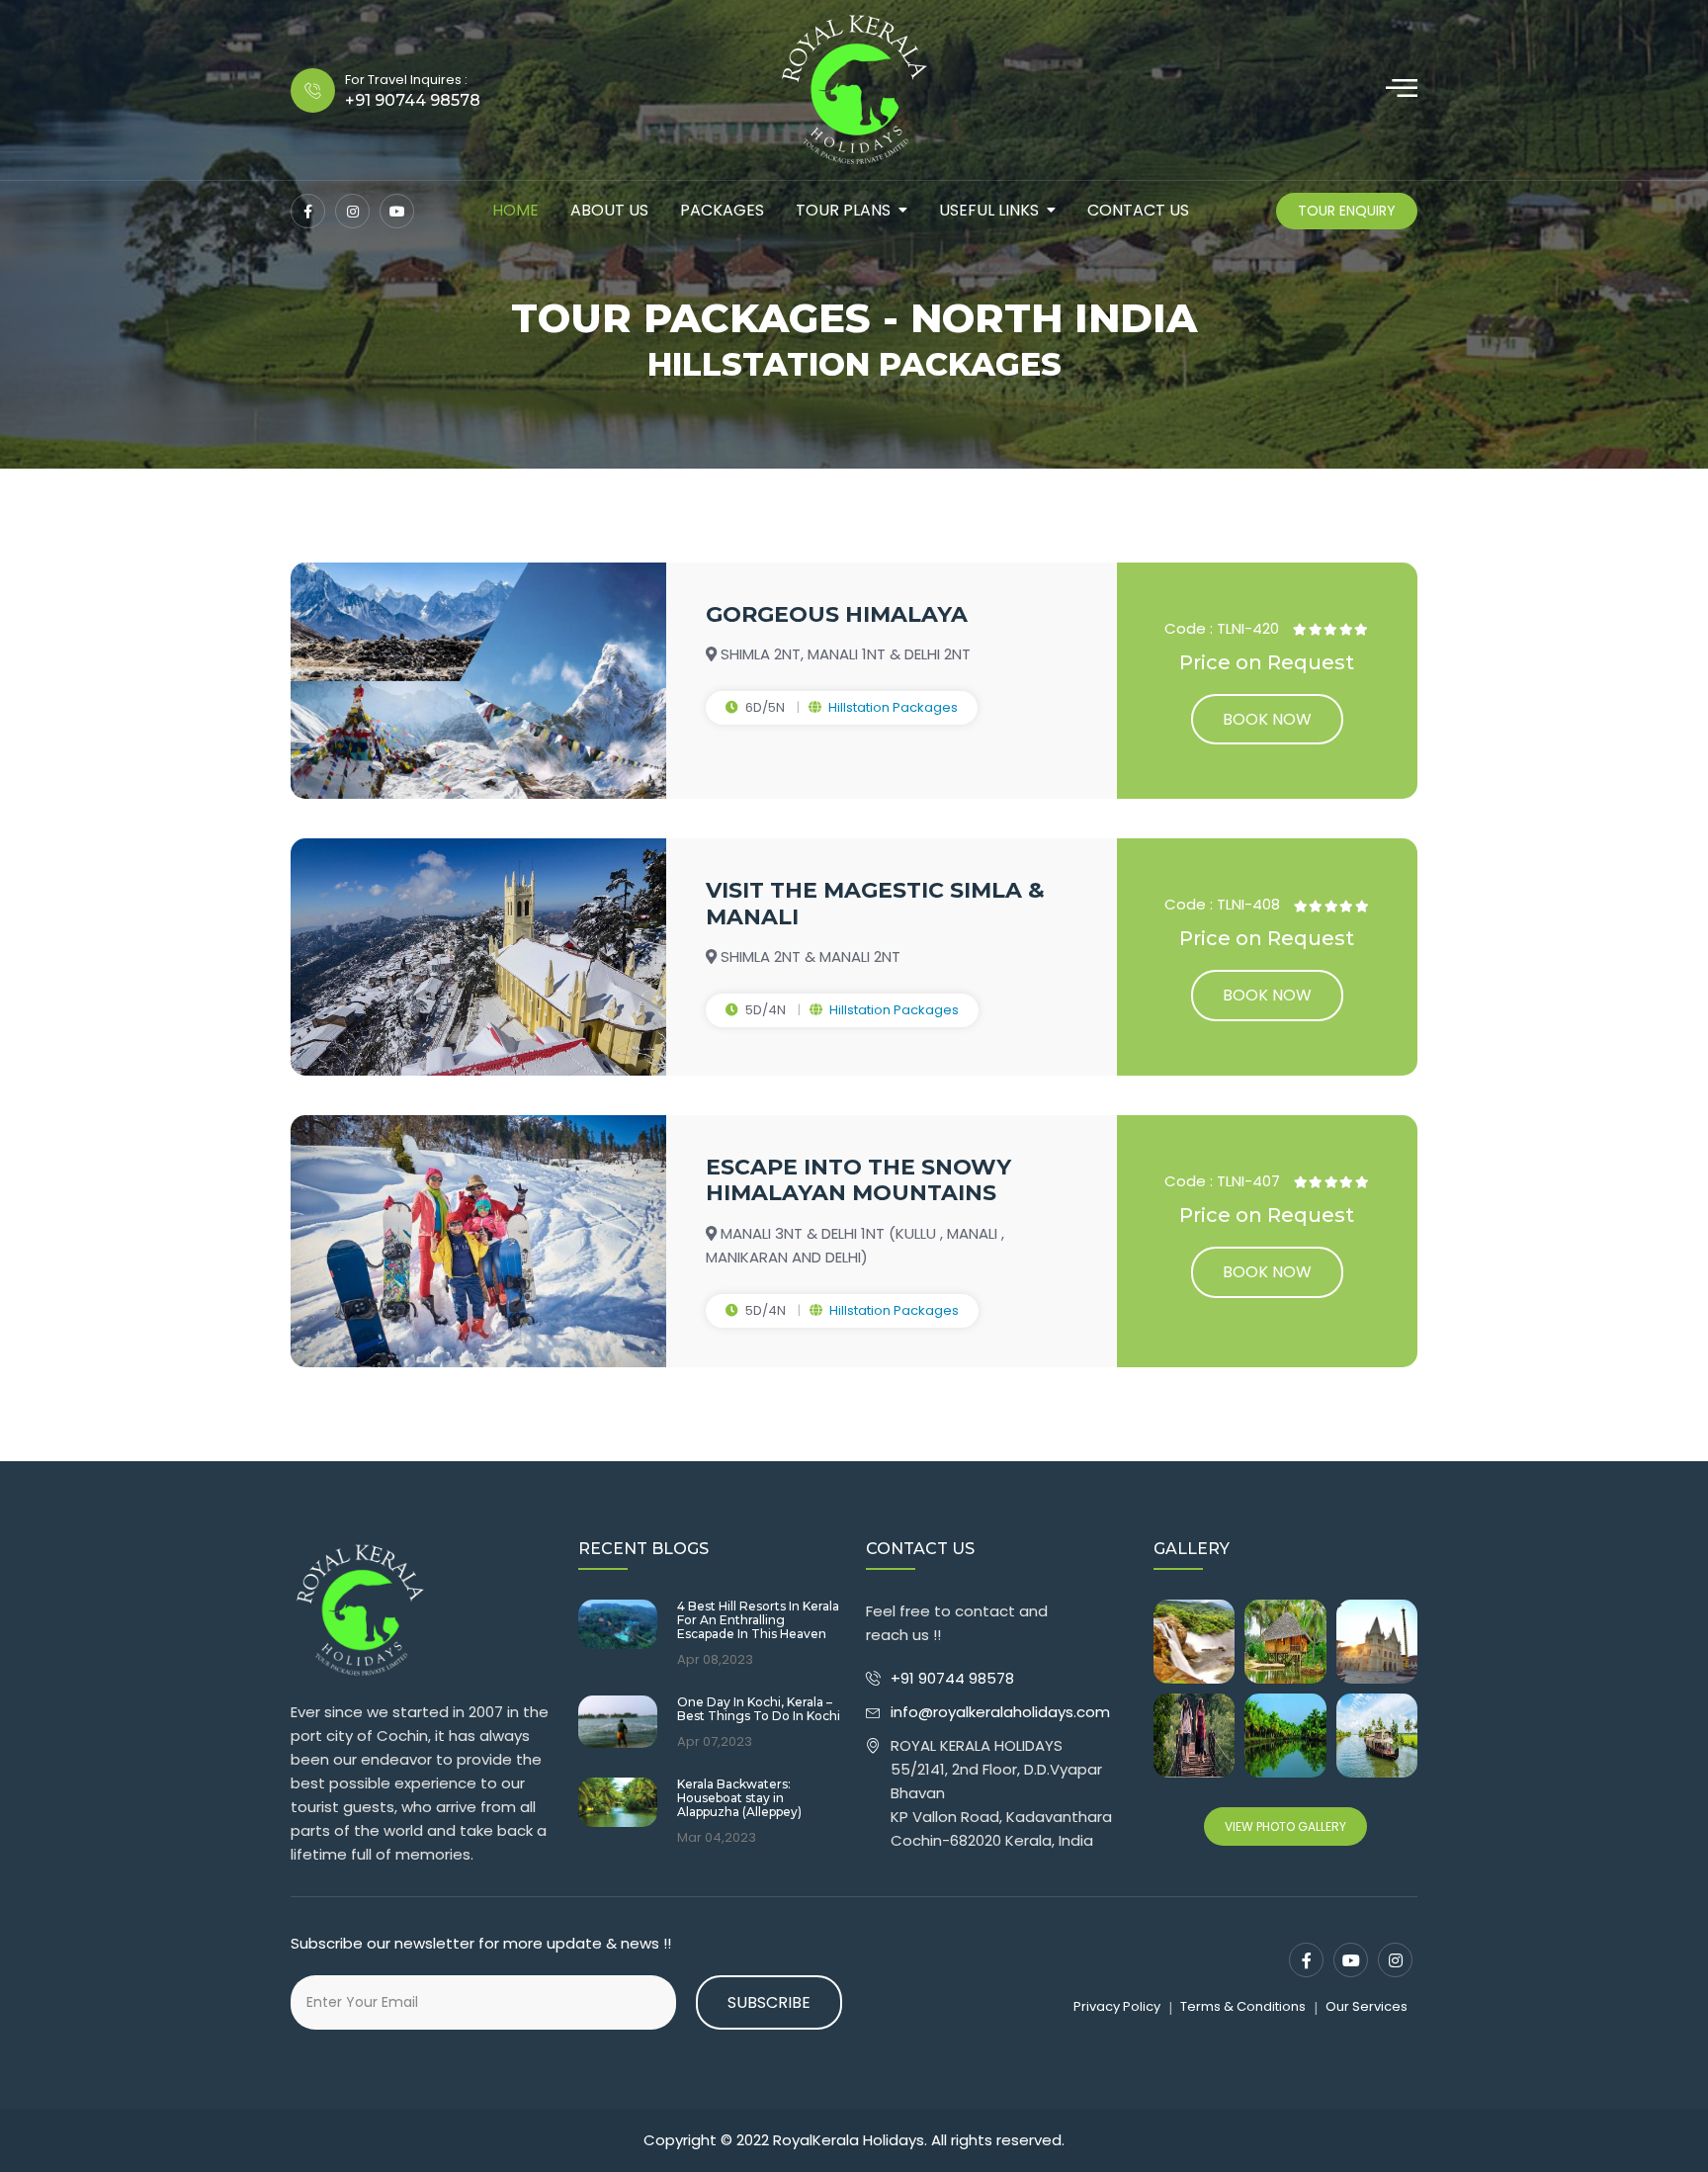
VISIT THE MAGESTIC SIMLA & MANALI (875, 903)
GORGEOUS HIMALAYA (837, 614)
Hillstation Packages (893, 707)
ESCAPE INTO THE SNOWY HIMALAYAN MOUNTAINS (858, 1180)
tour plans (843, 210)
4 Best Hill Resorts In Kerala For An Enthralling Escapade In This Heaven (758, 1621)
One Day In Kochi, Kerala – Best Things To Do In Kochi (759, 1709)
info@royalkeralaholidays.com (1000, 1712)
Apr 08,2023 (715, 1660)
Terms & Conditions (1243, 2006)
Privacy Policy (1117, 2006)
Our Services (1366, 2006)
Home (515, 210)
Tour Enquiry (1347, 211)
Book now (1267, 719)
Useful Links (989, 210)
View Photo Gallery (1285, 1826)
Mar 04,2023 (717, 1838)
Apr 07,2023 (715, 1742)
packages (722, 210)
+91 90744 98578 (954, 1678)
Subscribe (769, 2002)
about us (609, 210)
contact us (1138, 210)
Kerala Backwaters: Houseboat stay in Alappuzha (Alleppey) (739, 1799)
